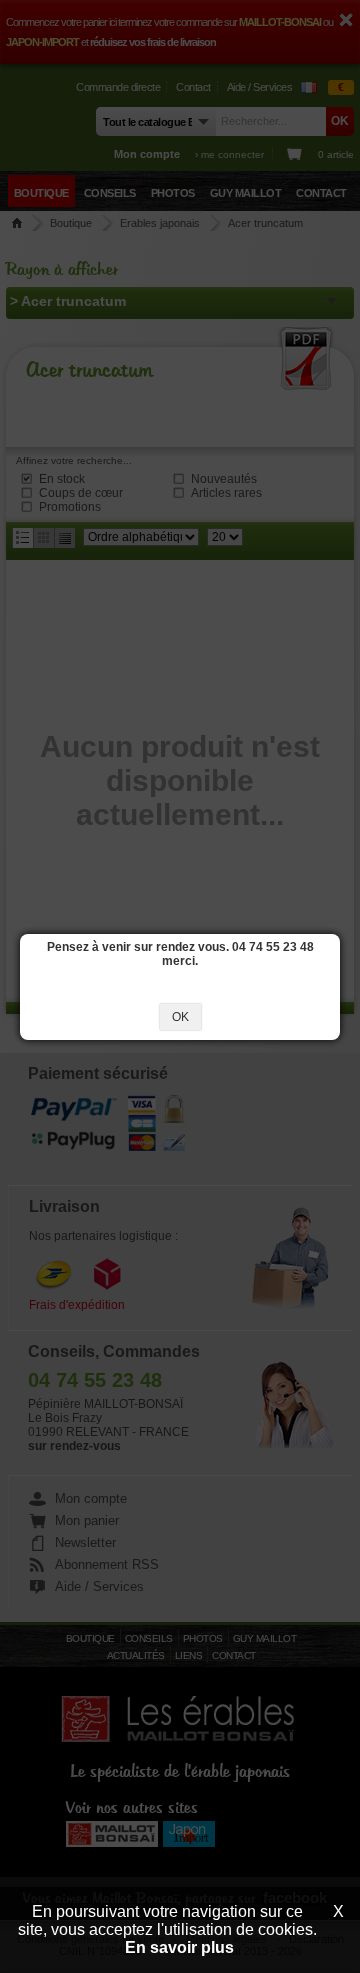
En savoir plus (179, 1947)
